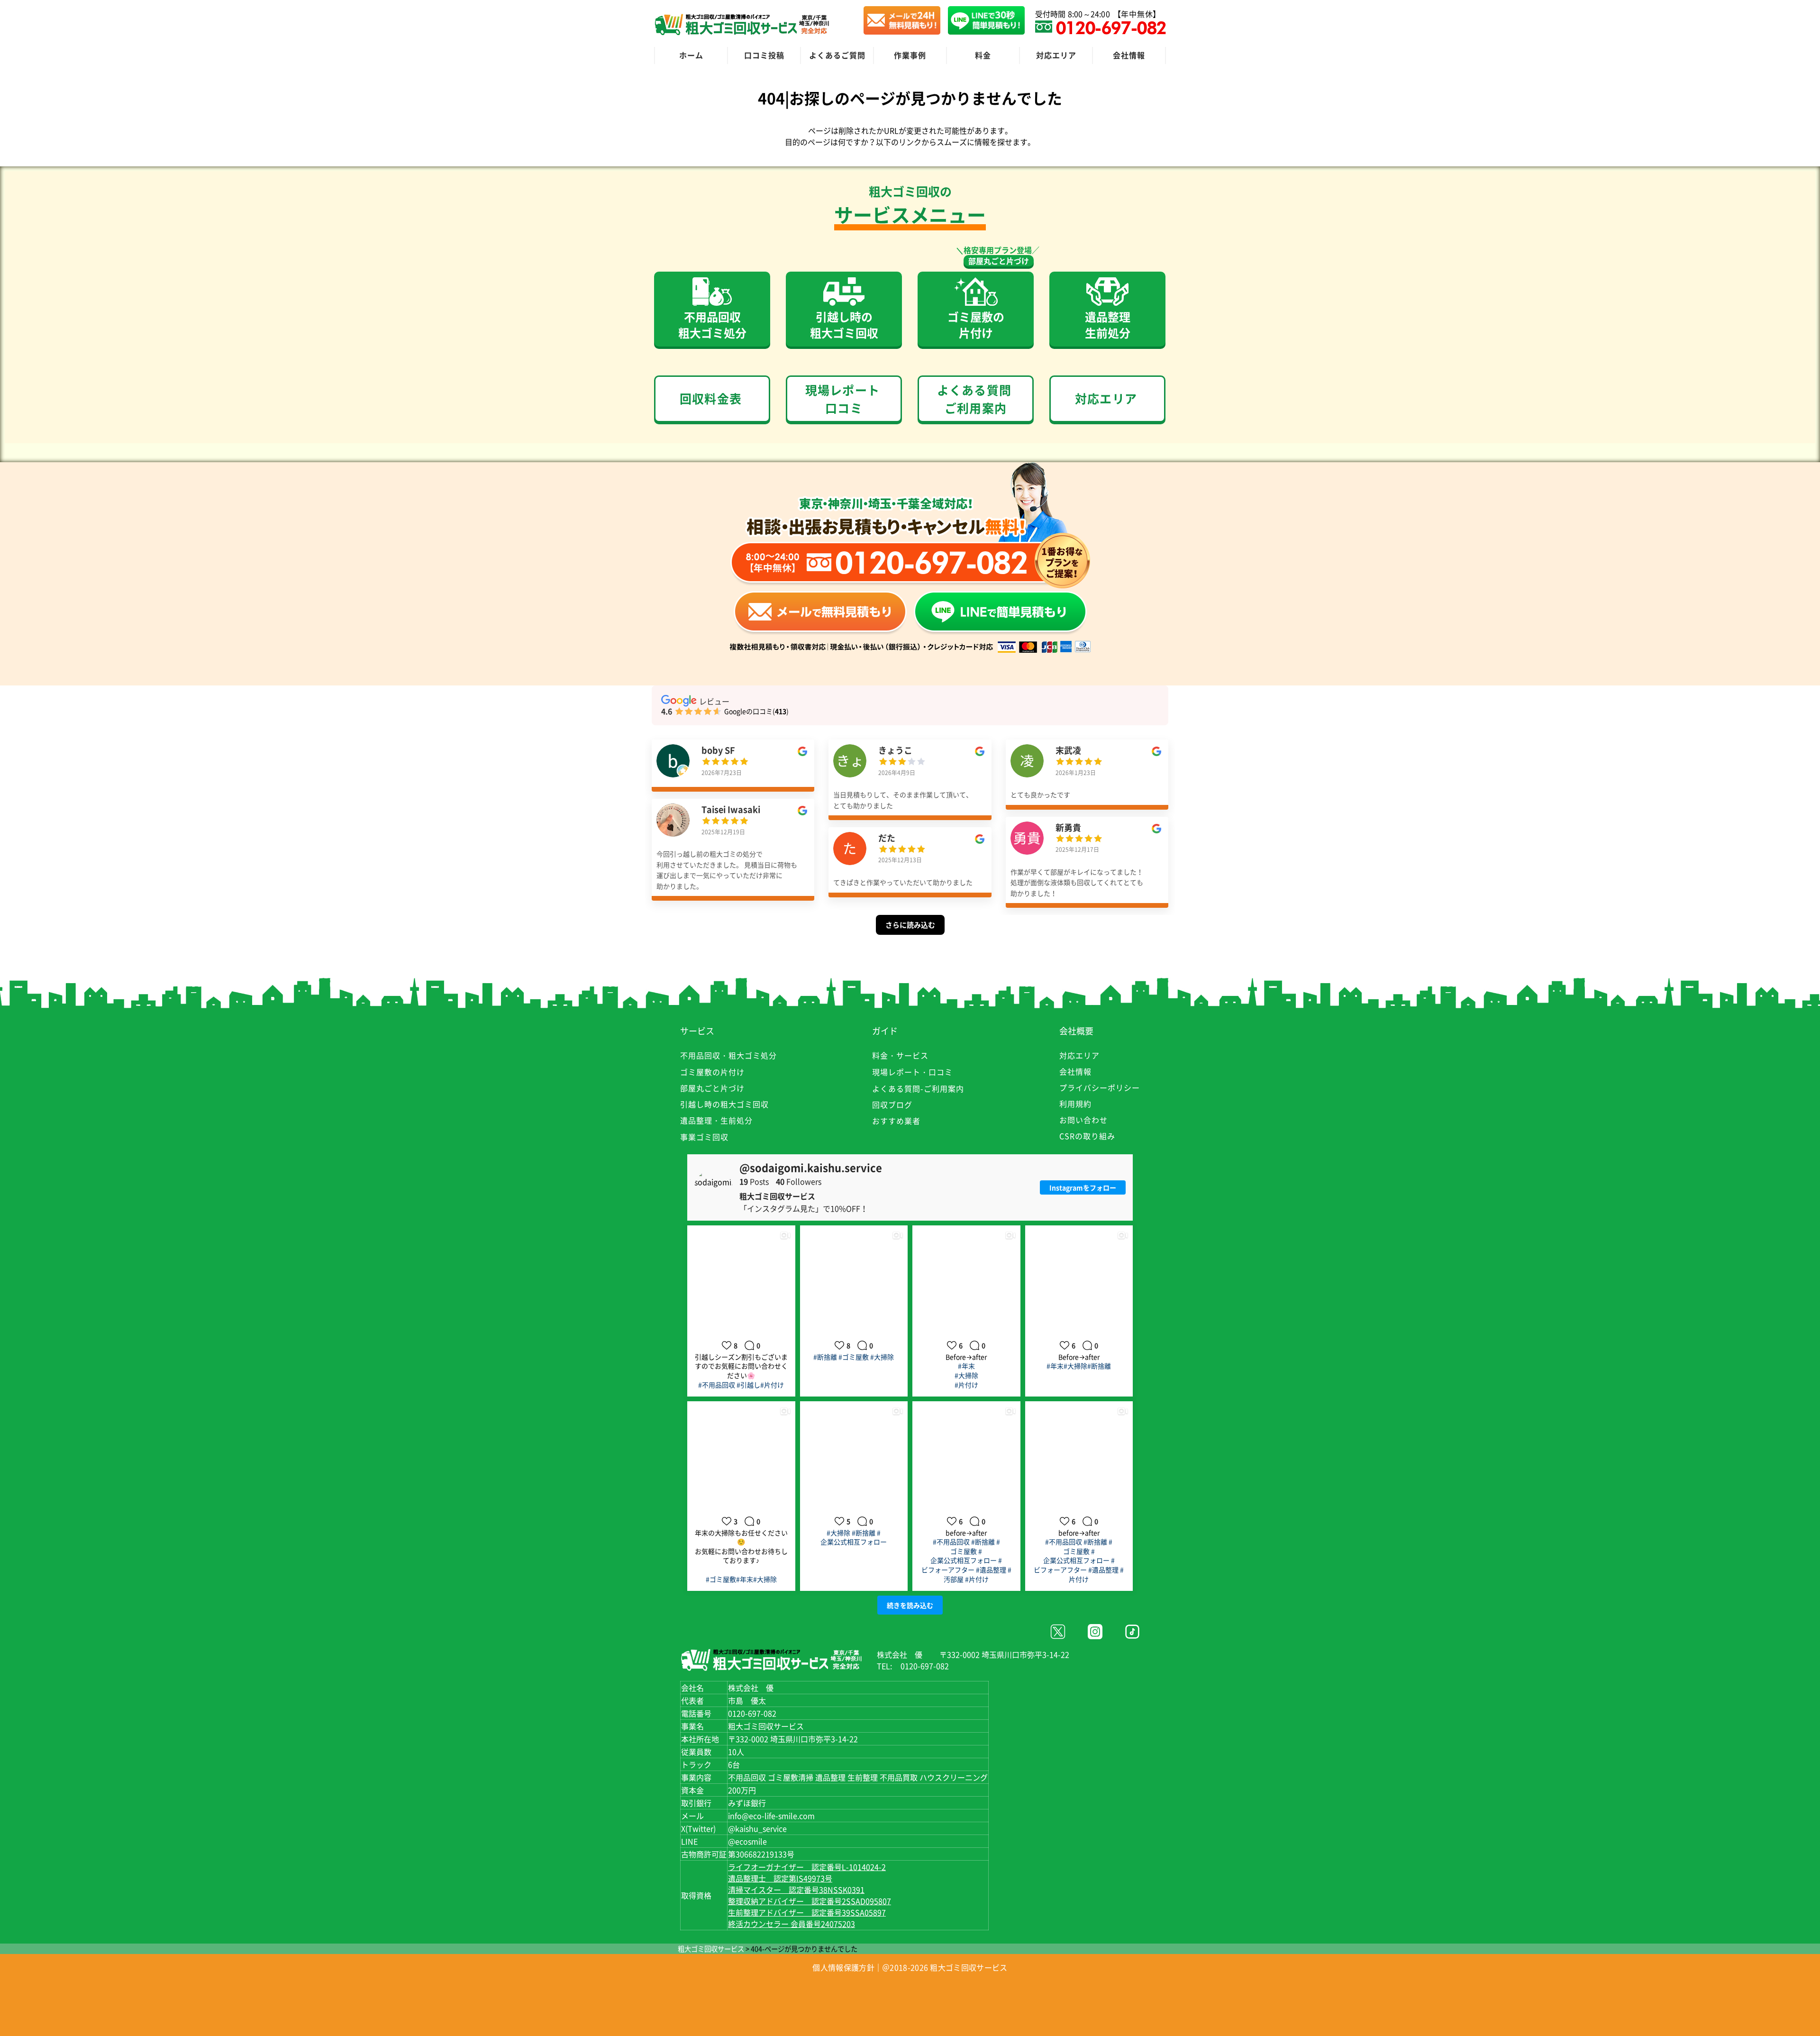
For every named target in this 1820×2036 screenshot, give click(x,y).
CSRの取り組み (1087, 1136)
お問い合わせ (1083, 1120)
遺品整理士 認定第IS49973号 (780, 1878)
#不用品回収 (717, 1385)
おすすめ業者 (896, 1121)
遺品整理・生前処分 (716, 1120)
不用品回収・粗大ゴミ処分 (728, 1055)
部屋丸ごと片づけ (999, 261)
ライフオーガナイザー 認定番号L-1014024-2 (807, 1867)
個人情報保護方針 (843, 1967)
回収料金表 (711, 398)
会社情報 (1129, 55)
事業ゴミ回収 (704, 1137)
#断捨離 (825, 1357)
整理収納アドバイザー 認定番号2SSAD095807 (810, 1901)
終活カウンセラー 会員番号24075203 (792, 1924)
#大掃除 (882, 1357)
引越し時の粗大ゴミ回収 (724, 1104)
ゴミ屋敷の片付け (712, 1072)
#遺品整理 (991, 1570)
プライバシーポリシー (1100, 1087)
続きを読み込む (910, 1605)
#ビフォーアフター (962, 1565)
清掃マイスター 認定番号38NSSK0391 (796, 1890)
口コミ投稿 (764, 55)
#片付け (772, 1385)
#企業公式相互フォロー (854, 1537)
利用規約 (1075, 1104)
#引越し (748, 1385)
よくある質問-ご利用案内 (918, 1088)
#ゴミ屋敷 (854, 1357)
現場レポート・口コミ (912, 1072)
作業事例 (910, 55)
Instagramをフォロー (1083, 1187)
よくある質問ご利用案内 (974, 399)
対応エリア (1056, 55)
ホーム (691, 55)
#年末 (966, 1366)
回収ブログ (892, 1105)
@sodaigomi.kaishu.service (811, 1168)
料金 (983, 55)
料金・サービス (900, 1055)
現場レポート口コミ (842, 399)
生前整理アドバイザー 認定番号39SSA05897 (807, 1912)
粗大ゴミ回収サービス (711, 1949)
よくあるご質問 (837, 55)
